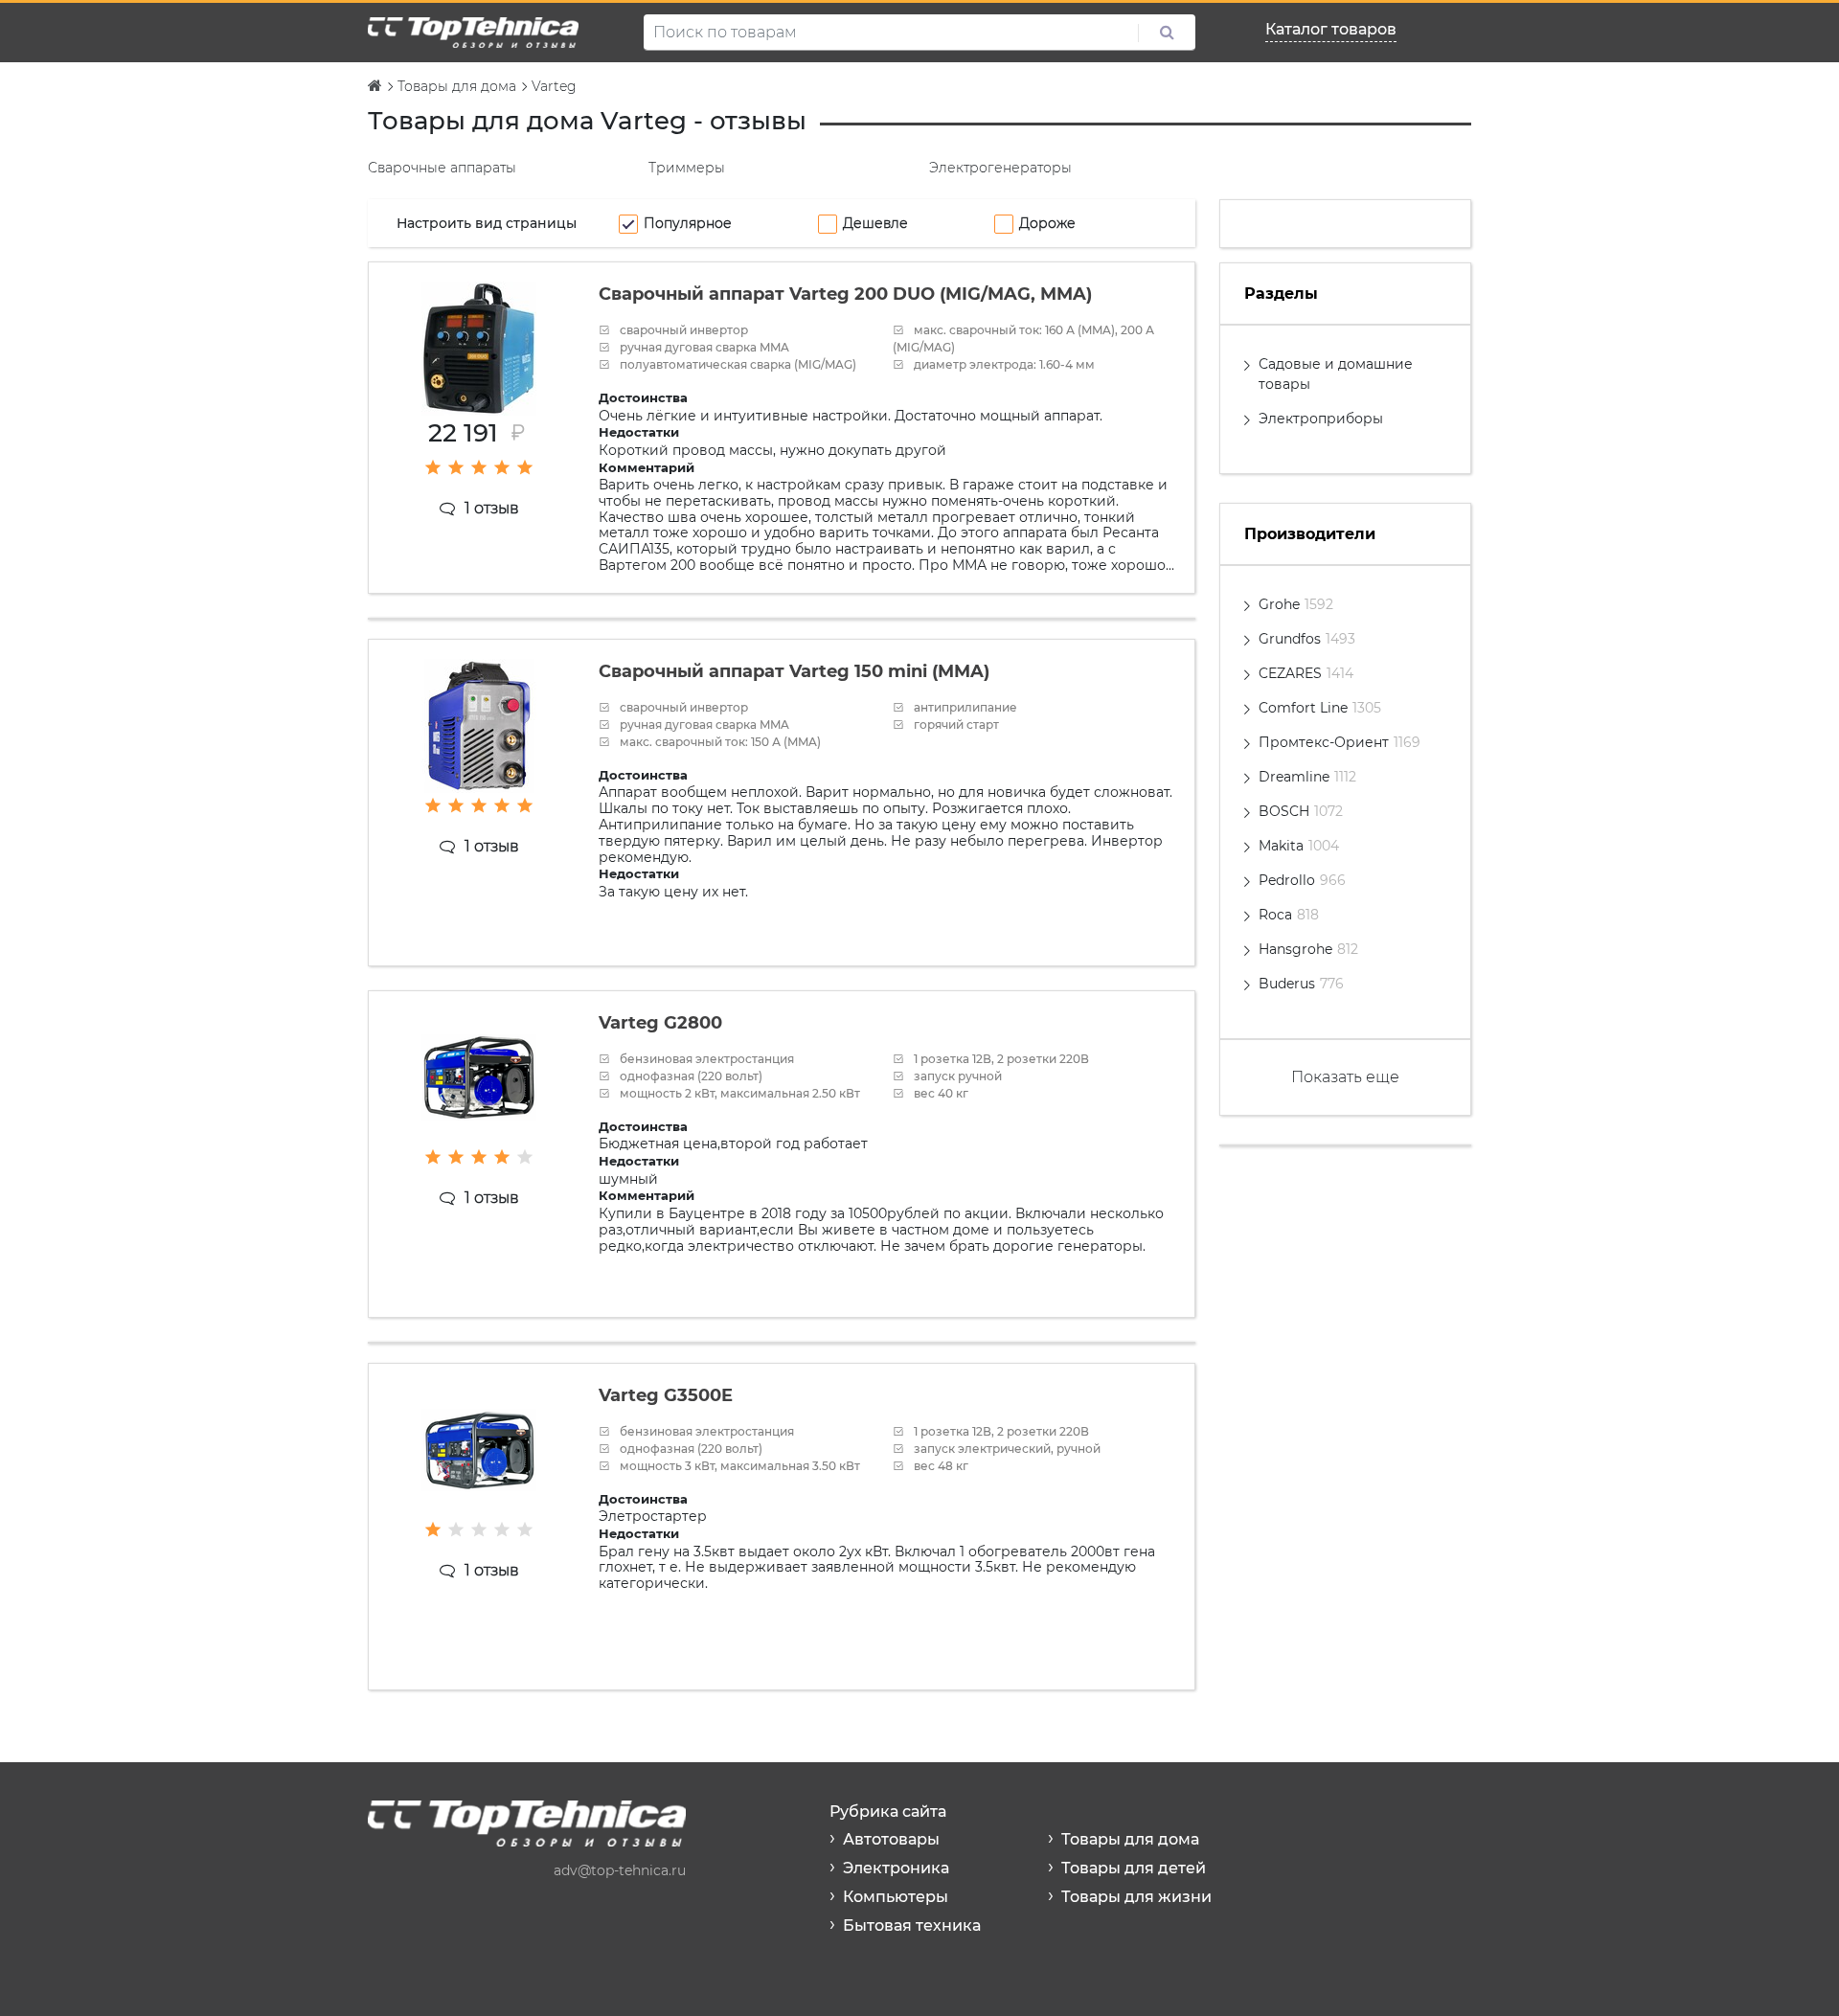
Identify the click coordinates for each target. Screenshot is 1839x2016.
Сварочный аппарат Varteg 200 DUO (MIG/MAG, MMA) (845, 294)
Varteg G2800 (660, 1023)
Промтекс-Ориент (1340, 742)
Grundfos (1307, 639)
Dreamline (1307, 777)
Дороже (1047, 223)
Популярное (688, 223)
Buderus (1301, 984)
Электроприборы (1321, 419)
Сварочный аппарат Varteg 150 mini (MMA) (794, 671)
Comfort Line (1320, 708)
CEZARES (1306, 673)
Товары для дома (1130, 1839)
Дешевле (875, 223)
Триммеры (687, 168)
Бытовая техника (912, 1925)
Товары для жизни (1136, 1897)
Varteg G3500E (666, 1395)
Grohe (1296, 604)
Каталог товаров (1331, 29)
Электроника (896, 1868)
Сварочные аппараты (442, 168)
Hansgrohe (1308, 949)
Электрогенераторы (1000, 168)
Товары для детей (1134, 1868)
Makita (1299, 846)
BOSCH (1301, 811)
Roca (1289, 915)
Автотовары (891, 1839)
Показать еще (1345, 1077)
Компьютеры (896, 1897)
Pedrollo (1302, 880)
